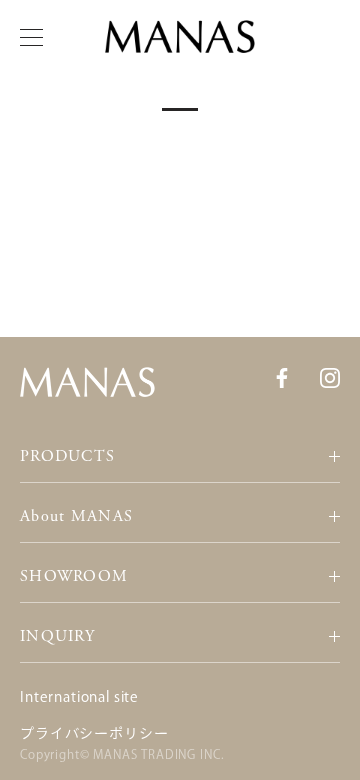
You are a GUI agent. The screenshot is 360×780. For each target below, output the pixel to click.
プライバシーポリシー (94, 733)
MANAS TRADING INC (156, 754)
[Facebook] (282, 377)
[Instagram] (330, 377)
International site (79, 697)
